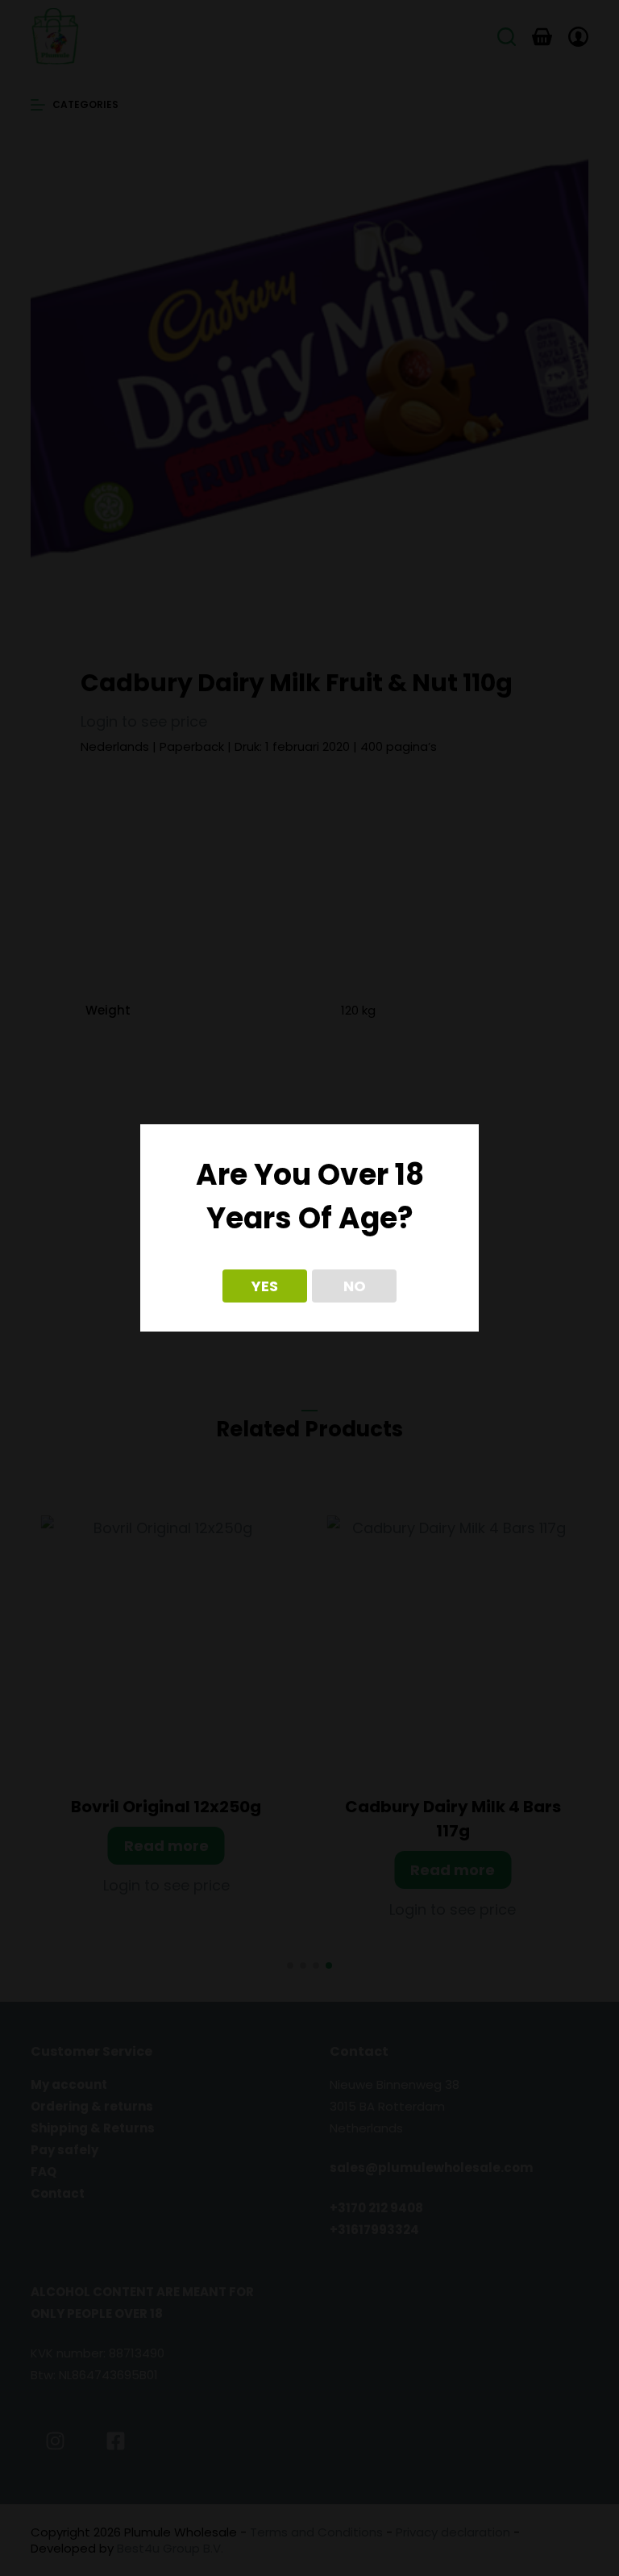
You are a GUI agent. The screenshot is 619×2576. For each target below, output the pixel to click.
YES (265, 1286)
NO (355, 1286)
